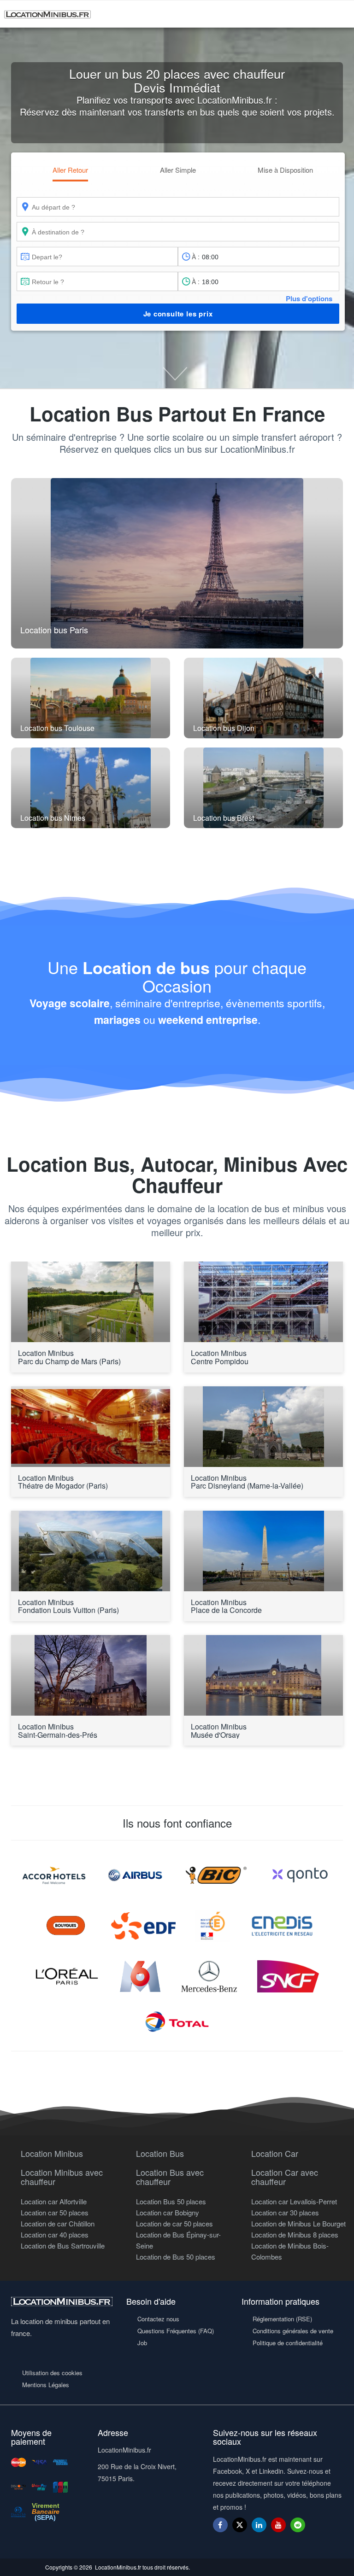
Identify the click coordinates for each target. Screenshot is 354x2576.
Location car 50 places (55, 2212)
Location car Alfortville (54, 2201)
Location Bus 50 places (171, 2201)
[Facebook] (220, 2525)
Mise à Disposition (285, 170)
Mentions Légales (46, 2385)
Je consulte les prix (178, 314)
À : (196, 257)
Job (142, 2343)
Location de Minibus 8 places (295, 2234)
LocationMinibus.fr (118, 2567)
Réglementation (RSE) (282, 2319)
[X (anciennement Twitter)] (240, 2529)
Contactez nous (158, 2319)
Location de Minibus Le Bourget (298, 2223)
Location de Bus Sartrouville (63, 2246)
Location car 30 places (285, 2212)
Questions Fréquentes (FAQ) (176, 2331)
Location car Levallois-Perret (294, 2201)
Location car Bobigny (168, 2212)
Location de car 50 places (174, 2223)
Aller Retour (70, 170)
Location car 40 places (55, 2234)
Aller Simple (178, 170)
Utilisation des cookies (52, 2373)
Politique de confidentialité (288, 2343)
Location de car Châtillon (58, 2223)
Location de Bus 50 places (176, 2257)
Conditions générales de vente (293, 2331)
